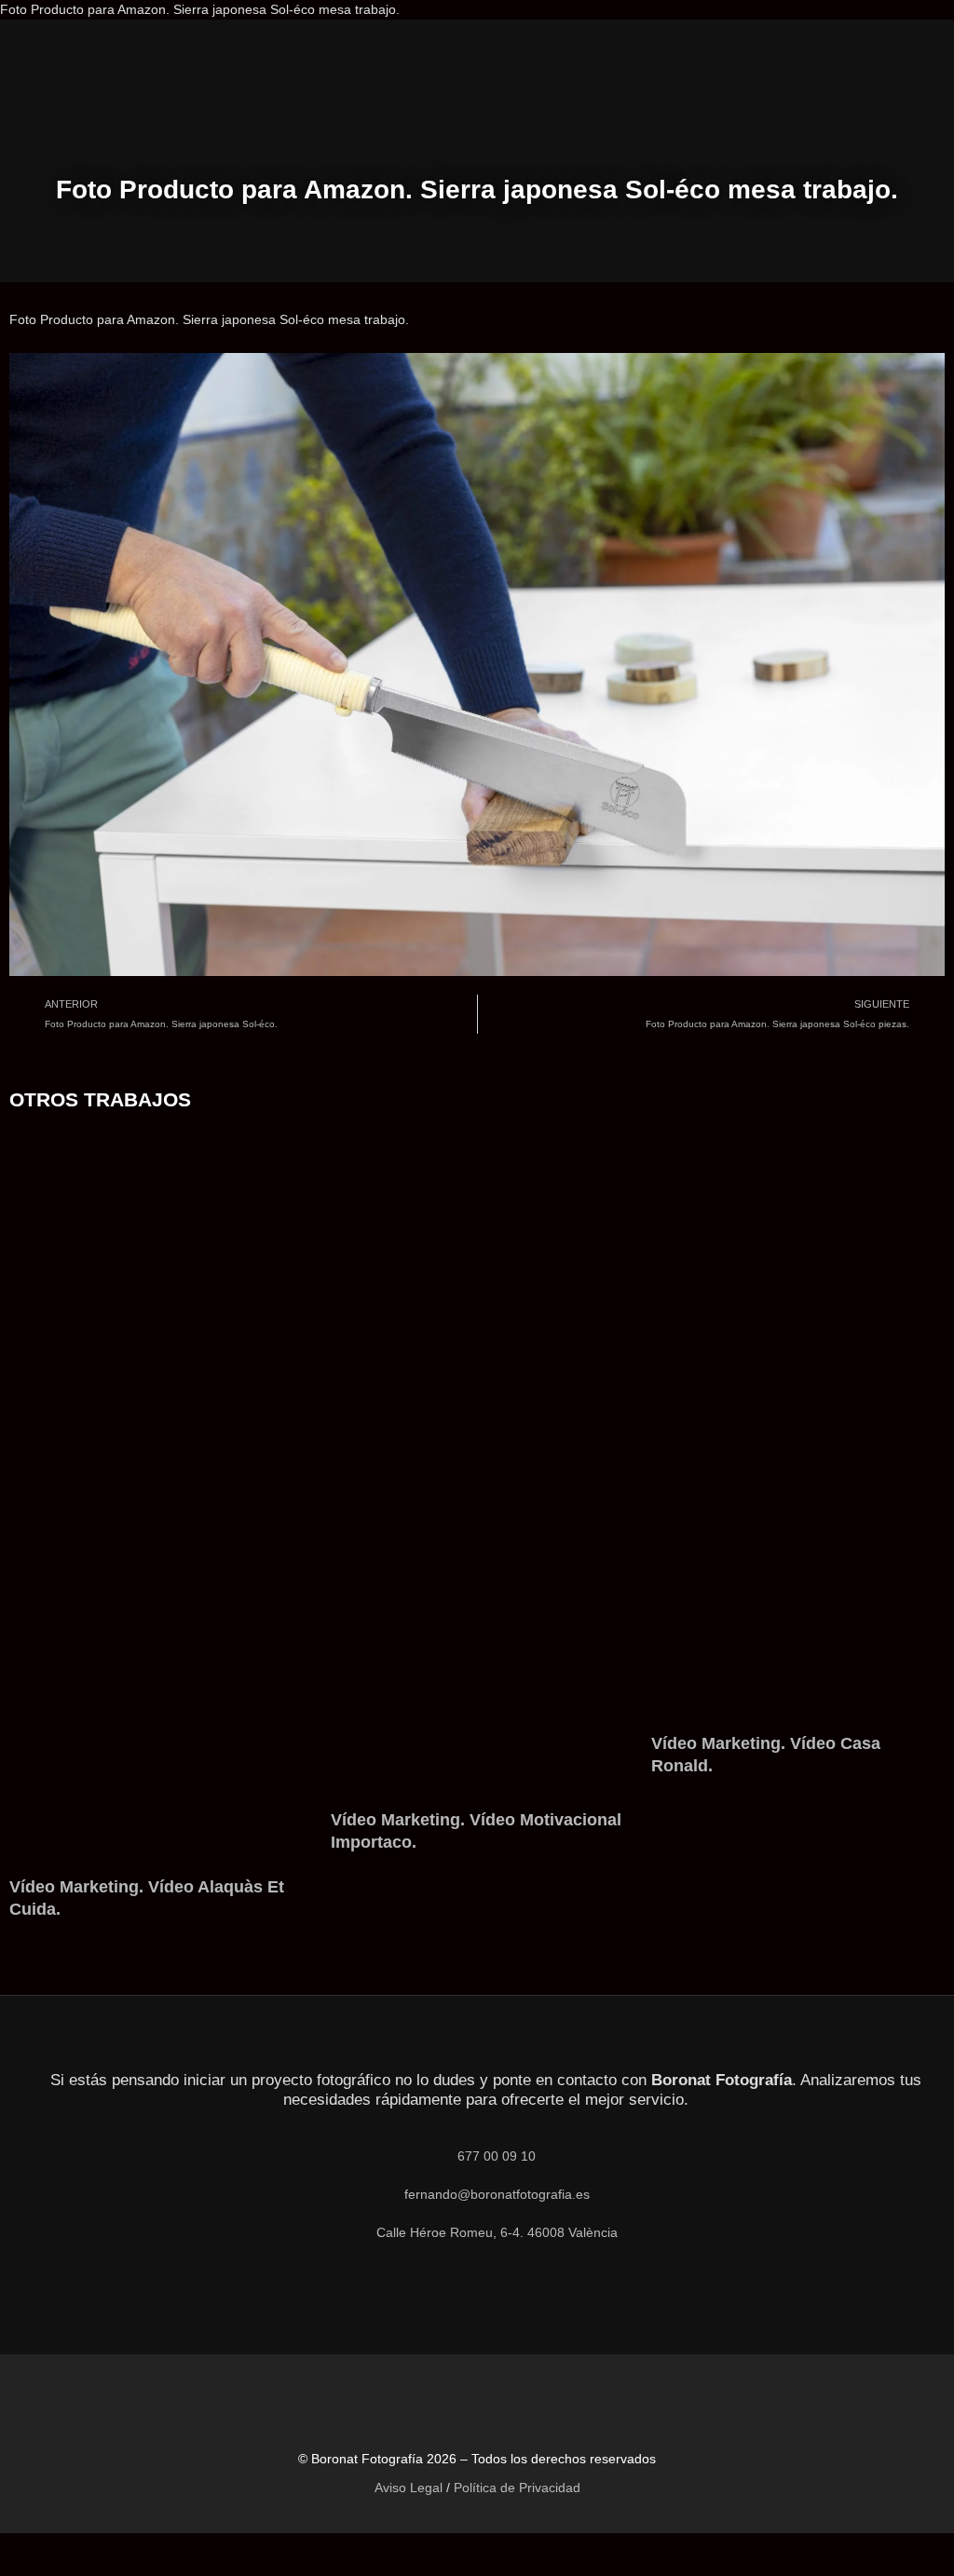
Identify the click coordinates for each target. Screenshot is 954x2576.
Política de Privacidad (517, 2488)
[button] (908, 68)
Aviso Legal (409, 2488)
